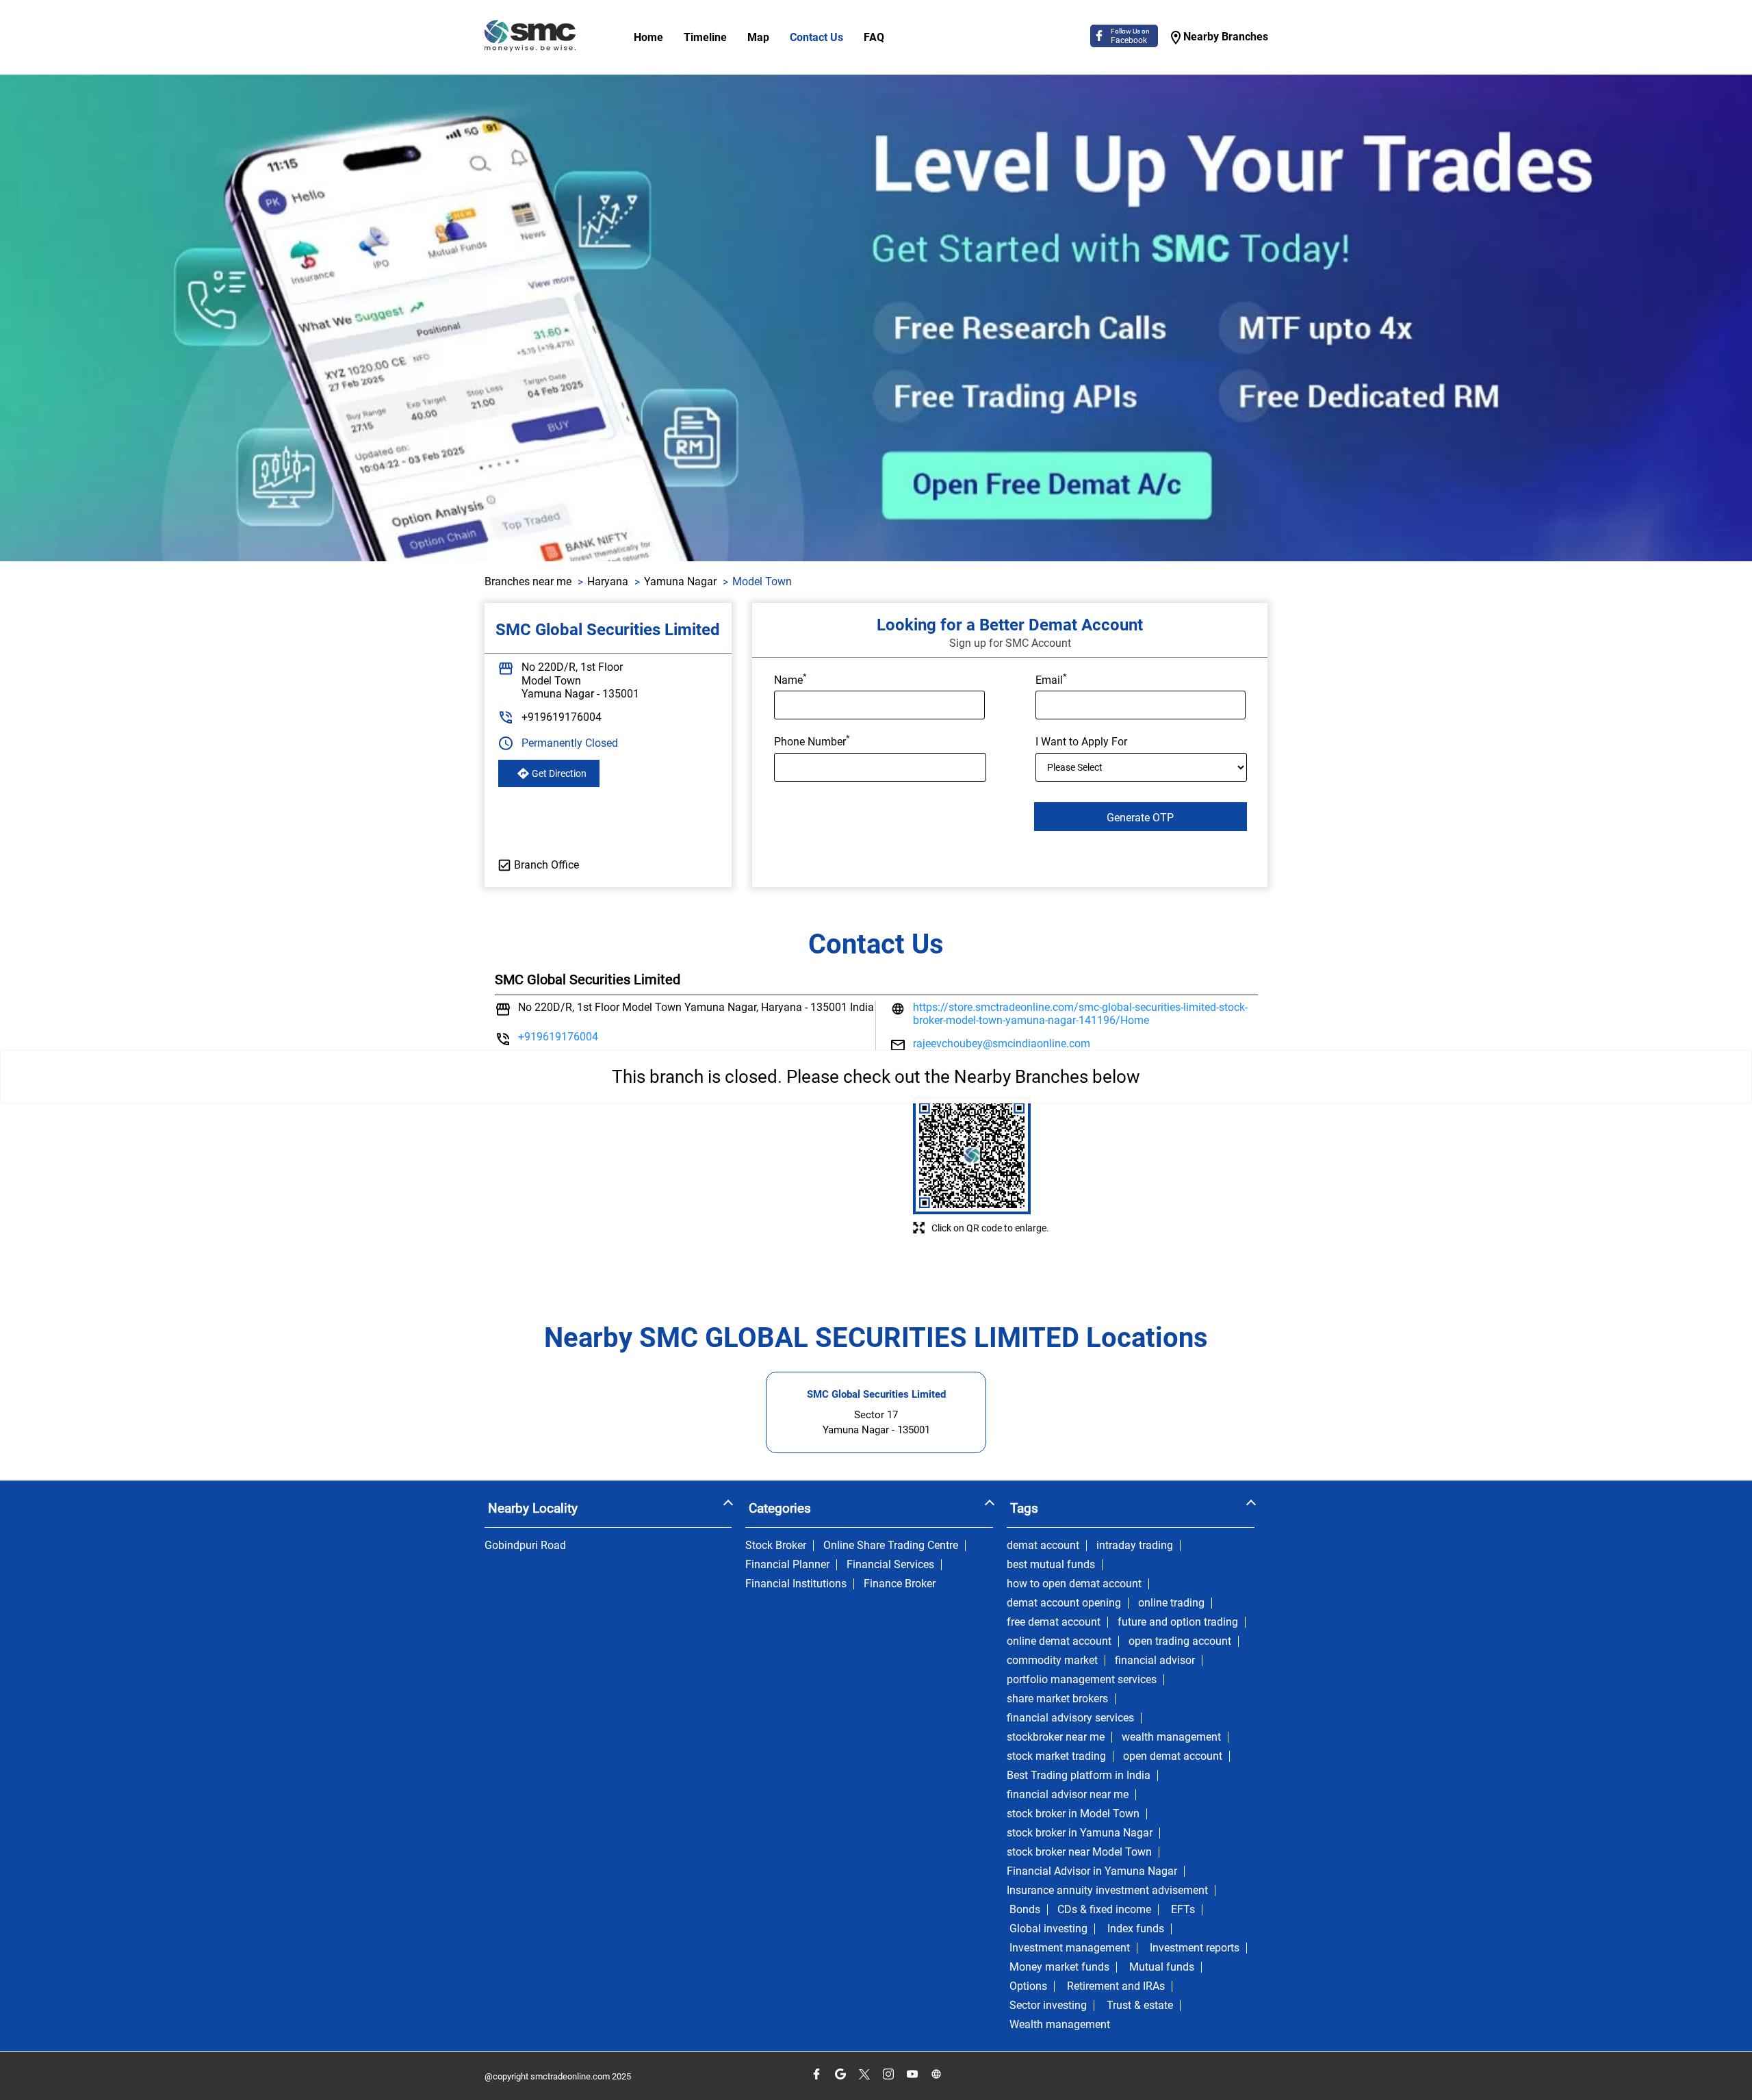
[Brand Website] (936, 2074)
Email (1051, 679)
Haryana (608, 581)
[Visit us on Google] (840, 2074)
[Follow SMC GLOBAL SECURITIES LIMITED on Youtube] (912, 2074)
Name (790, 679)
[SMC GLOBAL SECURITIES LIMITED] (530, 37)
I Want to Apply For (1081, 742)
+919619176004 (562, 717)
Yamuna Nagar (680, 581)
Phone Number (812, 741)
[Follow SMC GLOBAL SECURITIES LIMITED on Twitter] (864, 2074)
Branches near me (528, 581)
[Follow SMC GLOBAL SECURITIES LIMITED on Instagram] (888, 2074)
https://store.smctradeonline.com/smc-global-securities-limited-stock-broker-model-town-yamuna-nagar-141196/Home (1080, 1014)
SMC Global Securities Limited (876, 1394)
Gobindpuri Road (525, 1546)
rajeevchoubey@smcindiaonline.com (1002, 1043)
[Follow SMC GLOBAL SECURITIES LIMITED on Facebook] (816, 2074)
